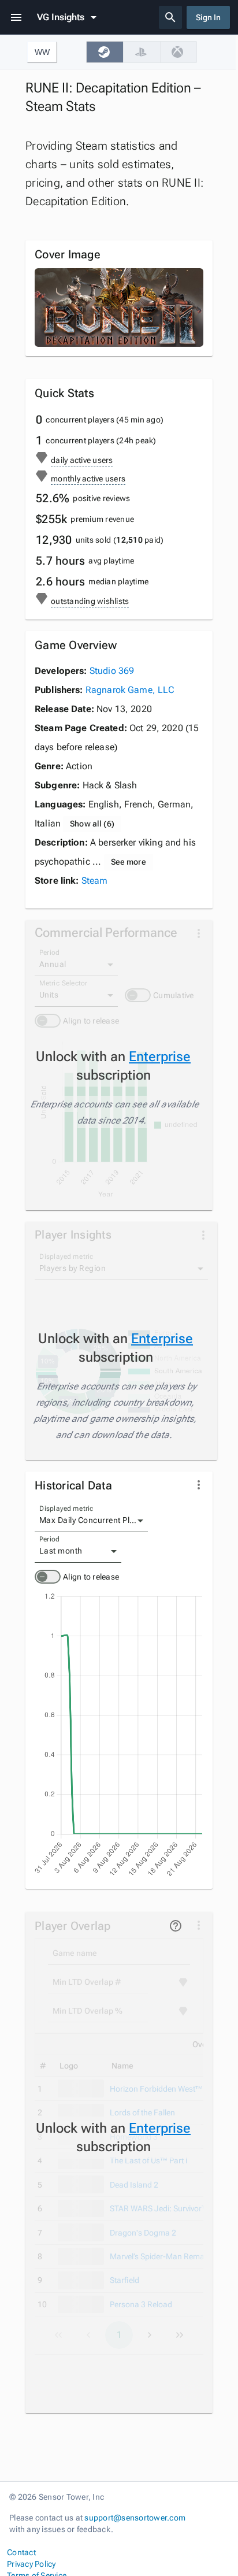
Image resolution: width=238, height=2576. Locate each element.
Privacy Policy (31, 2564)
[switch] (48, 1577)
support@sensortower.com (135, 2518)
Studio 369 (112, 671)
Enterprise (160, 1057)
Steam (95, 881)
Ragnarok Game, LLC (130, 690)
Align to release (91, 1577)
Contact (21, 2552)
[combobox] (91, 1521)
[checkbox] (105, 52)
